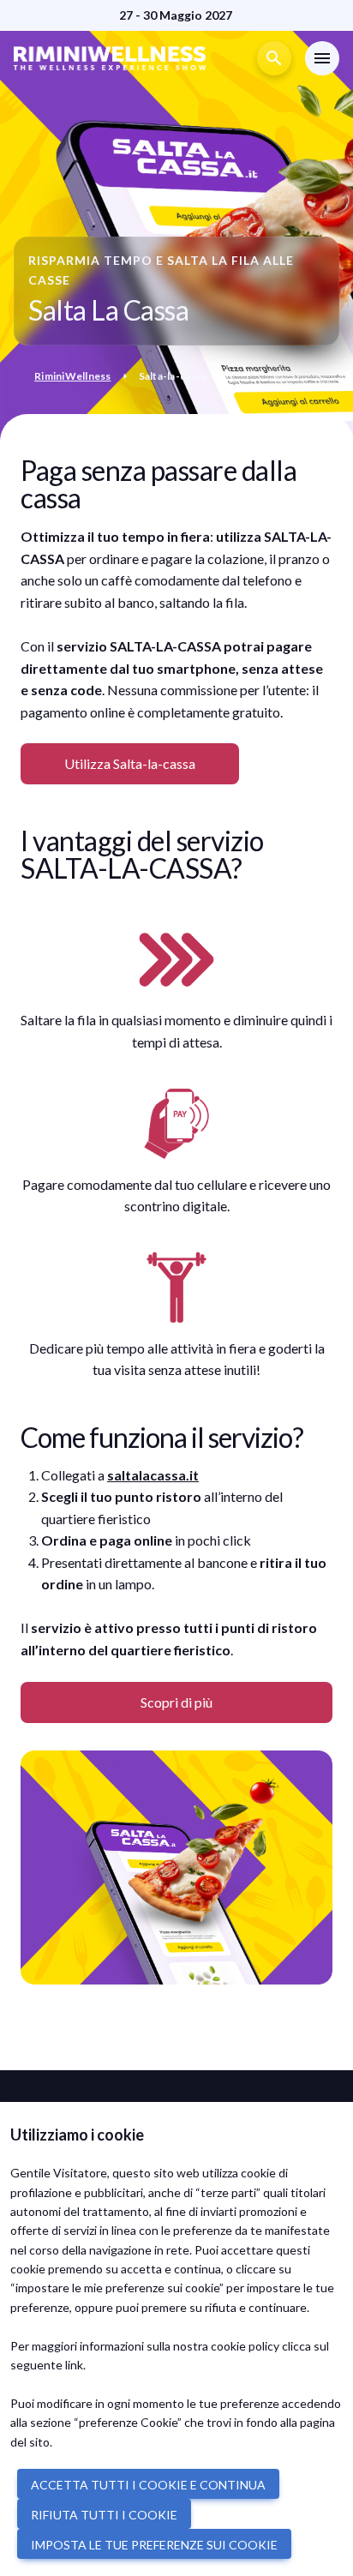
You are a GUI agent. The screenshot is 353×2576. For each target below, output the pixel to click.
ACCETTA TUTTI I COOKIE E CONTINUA (148, 2485)
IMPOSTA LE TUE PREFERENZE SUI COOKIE (154, 2545)
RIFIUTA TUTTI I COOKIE (104, 2515)
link (74, 2365)
